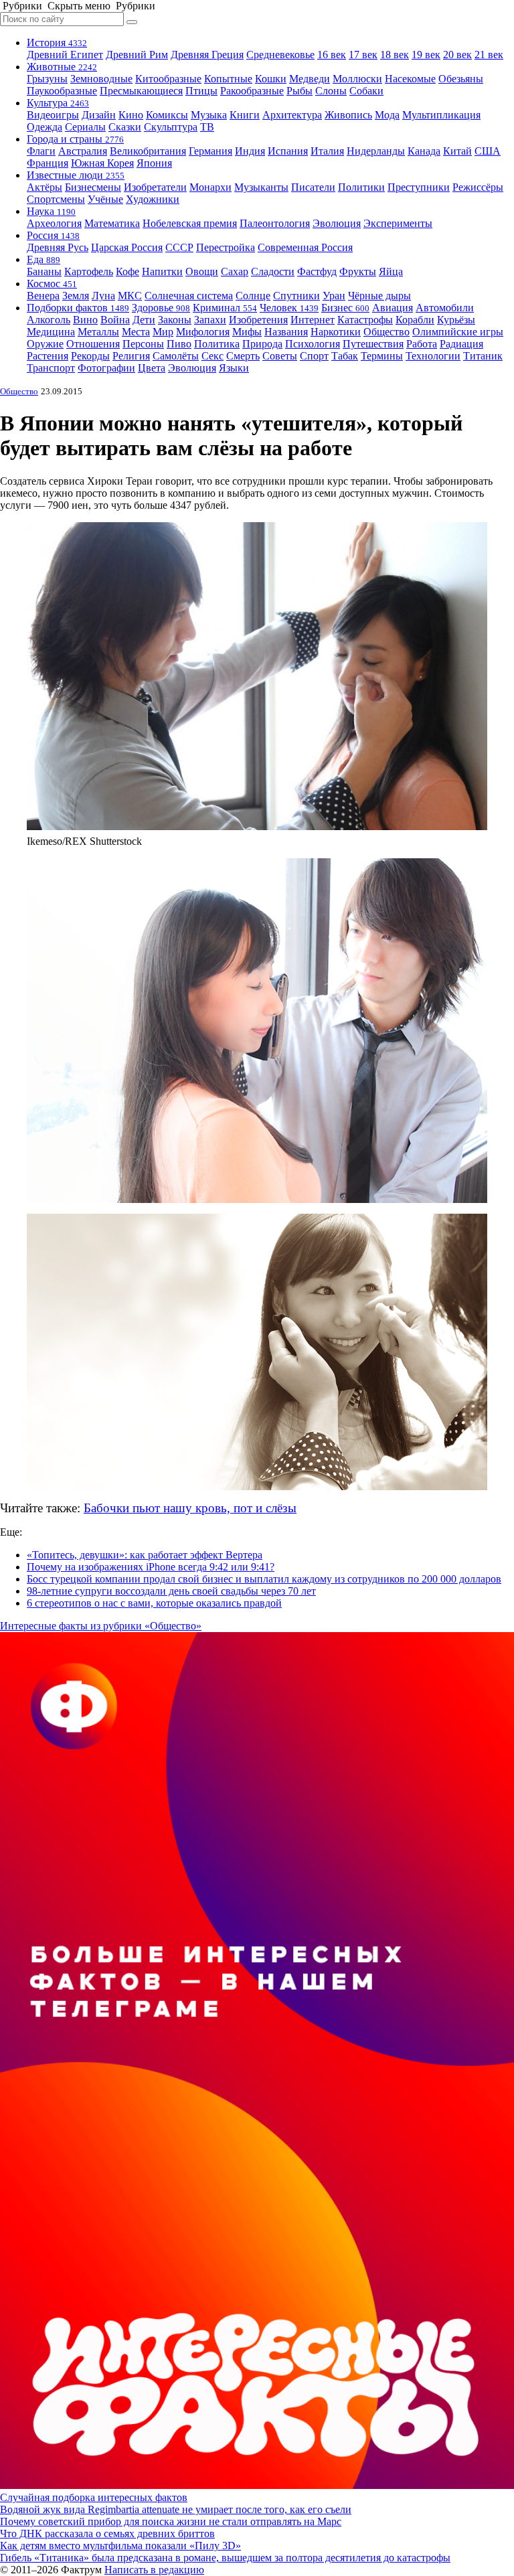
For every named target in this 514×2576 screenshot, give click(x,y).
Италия (327, 151)
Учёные (105, 199)
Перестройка (226, 247)
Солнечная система (189, 296)
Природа (262, 344)
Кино (131, 115)
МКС (130, 296)
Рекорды (90, 356)
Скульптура (171, 127)
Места (136, 332)
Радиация (461, 344)
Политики (361, 187)
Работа (422, 344)
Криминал (225, 308)
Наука (51, 211)
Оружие (45, 344)
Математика (112, 223)
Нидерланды (376, 151)
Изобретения (258, 320)
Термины (382, 356)
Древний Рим (137, 55)
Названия (286, 332)
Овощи (202, 271)
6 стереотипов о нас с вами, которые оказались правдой (154, 1603)
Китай (457, 151)
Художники (153, 199)
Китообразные (168, 79)
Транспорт (51, 368)
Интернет (313, 320)
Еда (44, 259)
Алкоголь (49, 320)
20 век (457, 55)
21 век (489, 55)
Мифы (247, 332)
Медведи (310, 79)
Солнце (253, 296)
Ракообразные (252, 91)
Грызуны (47, 79)
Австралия (83, 151)
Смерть (243, 356)
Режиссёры (478, 187)
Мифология (203, 332)
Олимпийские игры (458, 332)
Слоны (331, 91)
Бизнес (345, 308)
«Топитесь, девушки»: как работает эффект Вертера (145, 1555)
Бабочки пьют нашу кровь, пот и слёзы (190, 1508)
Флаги (41, 151)
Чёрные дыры (379, 296)
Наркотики (336, 332)
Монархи (210, 187)
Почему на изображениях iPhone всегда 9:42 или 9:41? (151, 1567)
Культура (58, 103)
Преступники (419, 187)
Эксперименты (398, 223)
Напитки (162, 271)
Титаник (483, 356)
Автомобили (445, 308)
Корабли (415, 320)
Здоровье (161, 308)
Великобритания (148, 151)
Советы (280, 356)
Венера (43, 296)
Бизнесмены (93, 187)
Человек (289, 308)
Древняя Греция (207, 55)
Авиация (393, 308)
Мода (387, 115)
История (57, 43)
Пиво (179, 344)
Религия (131, 356)
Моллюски (357, 79)
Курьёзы (456, 320)
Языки (234, 368)
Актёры (45, 187)
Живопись (348, 115)
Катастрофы (365, 320)
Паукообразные (62, 91)
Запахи (210, 320)
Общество (387, 332)
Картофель (89, 271)
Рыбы (299, 91)
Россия (53, 235)
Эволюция (337, 223)
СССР (179, 247)
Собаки (366, 91)
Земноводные (101, 79)
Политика (217, 344)
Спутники (296, 296)
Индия (250, 151)
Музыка (209, 115)
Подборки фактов (78, 308)
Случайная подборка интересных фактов (94, 2497)
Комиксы (167, 115)
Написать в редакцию (154, 2570)
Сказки (125, 127)
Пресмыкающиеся (141, 91)
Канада (424, 151)
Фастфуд (317, 271)
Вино (85, 320)
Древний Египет (65, 55)
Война (115, 320)
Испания (288, 151)
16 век (332, 55)
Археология (54, 223)
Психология (313, 344)
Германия (210, 151)
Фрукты (358, 271)
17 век (363, 55)
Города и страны (75, 139)
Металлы (98, 332)
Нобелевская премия (190, 223)
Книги (245, 115)
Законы (175, 320)
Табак (345, 356)
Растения (48, 356)
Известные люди (76, 175)
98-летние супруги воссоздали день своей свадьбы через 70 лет (171, 1591)
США (488, 151)
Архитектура (292, 115)
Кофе (127, 271)
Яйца (391, 271)
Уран (334, 296)
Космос (52, 284)
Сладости (273, 271)
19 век (426, 55)
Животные (62, 67)
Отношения (93, 344)
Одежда (45, 127)
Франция (48, 163)
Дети (144, 320)
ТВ (207, 127)
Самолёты (176, 356)
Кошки (271, 79)
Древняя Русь (58, 247)
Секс (212, 356)
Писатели (313, 187)
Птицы (201, 91)
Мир (163, 332)
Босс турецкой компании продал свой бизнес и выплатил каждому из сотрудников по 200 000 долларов (264, 1579)
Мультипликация (441, 115)
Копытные (228, 79)
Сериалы (85, 127)
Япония (154, 163)
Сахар (235, 271)
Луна (103, 296)
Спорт (314, 356)
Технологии (433, 356)
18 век (395, 55)
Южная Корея (102, 163)
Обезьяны (461, 79)
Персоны (143, 344)
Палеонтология (275, 223)
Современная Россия (305, 247)
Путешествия (373, 344)
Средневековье (280, 55)
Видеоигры (53, 115)
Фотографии (106, 368)
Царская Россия (127, 247)
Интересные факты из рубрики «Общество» (101, 1626)
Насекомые (410, 79)
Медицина (51, 332)
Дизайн (99, 115)
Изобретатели (155, 187)
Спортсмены (56, 199)
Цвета (152, 368)
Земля (76, 296)
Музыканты (261, 187)
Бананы (44, 271)
